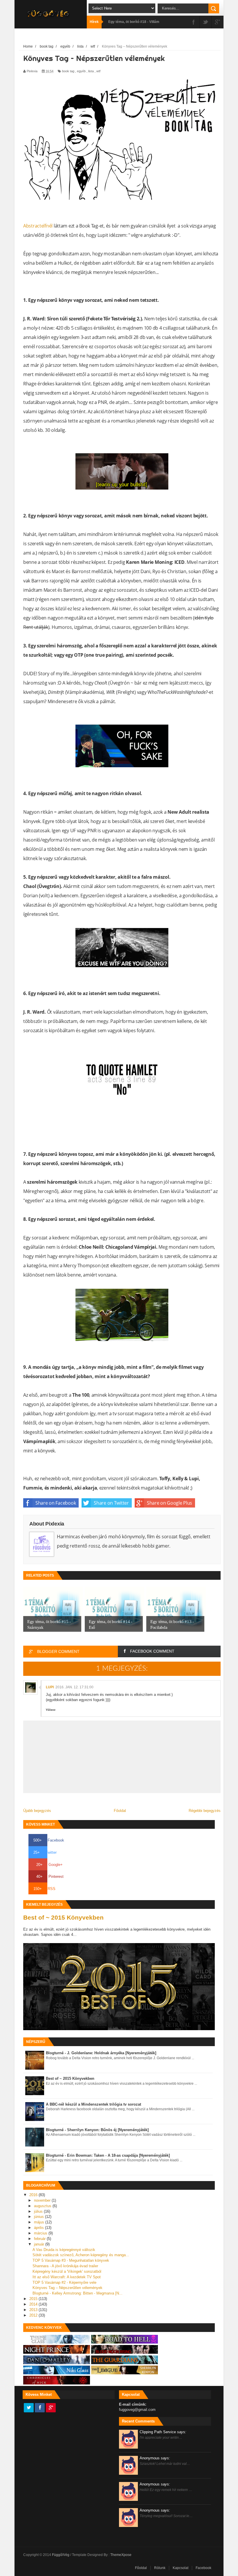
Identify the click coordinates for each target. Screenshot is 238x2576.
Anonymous (155, 2458)
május (40, 2222)
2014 (34, 2304)
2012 (34, 2315)
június (39, 2217)
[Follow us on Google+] (51, 2408)
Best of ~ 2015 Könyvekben (63, 1917)
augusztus (43, 2206)
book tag (68, 71)
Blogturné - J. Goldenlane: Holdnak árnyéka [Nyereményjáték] (101, 2053)
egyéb (81, 71)
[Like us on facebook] (40, 2408)
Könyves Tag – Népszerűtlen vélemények (67, 2288)
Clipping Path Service (163, 2432)
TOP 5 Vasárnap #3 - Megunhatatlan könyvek (71, 2260)
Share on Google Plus (170, 1503)
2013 (34, 2310)
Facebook (49, 1840)
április (39, 2228)
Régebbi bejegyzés (205, 1811)
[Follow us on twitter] (29, 2408)
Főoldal (120, 1811)
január (40, 2244)
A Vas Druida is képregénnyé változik (64, 2250)
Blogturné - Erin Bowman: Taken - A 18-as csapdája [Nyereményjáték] (108, 2155)
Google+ (49, 1865)
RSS (44, 1889)
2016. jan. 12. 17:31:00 (74, 1687)
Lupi (50, 1687)
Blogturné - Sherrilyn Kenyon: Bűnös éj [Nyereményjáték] (97, 2130)
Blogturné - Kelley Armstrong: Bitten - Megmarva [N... (77, 2293)
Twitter (45, 1852)
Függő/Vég (61, 2555)
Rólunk (160, 2568)
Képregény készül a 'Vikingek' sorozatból (67, 2271)
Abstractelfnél (38, 226)
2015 (34, 2299)
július (39, 2211)
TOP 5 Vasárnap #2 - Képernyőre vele (64, 2282)
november (43, 2200)
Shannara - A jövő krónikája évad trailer (65, 2266)
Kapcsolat (181, 2568)
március (41, 2233)
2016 (34, 2195)
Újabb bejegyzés (37, 1811)
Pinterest (50, 1877)
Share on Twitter (111, 1503)
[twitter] (205, 22)
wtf (98, 71)
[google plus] (217, 22)
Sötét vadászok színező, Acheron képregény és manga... (81, 2255)
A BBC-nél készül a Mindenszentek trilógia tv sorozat (93, 2104)
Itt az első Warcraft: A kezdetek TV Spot (67, 2277)
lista (91, 71)
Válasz (51, 1710)
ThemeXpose (121, 2555)
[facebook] (194, 22)
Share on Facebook (56, 1503)
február (40, 2239)
